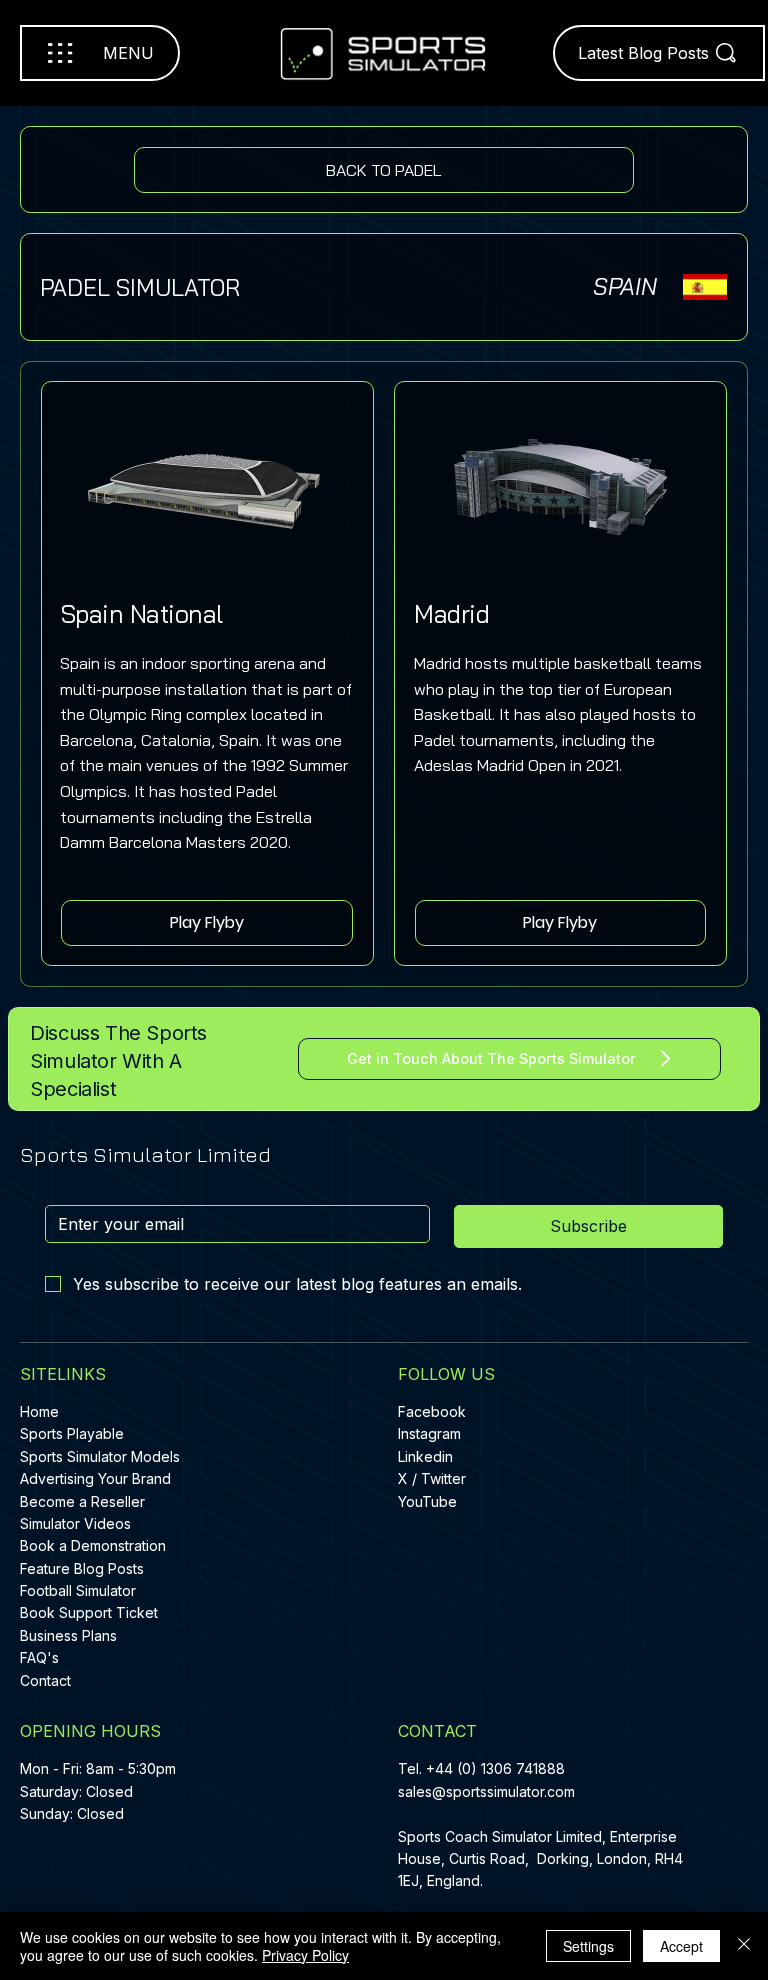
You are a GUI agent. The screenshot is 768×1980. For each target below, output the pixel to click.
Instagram (429, 1433)
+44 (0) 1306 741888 (495, 1768)
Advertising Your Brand (95, 1478)
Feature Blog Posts (82, 1568)
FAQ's (39, 1657)
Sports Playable (72, 1433)
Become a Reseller (82, 1501)
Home (39, 1411)
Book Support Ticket (89, 1612)
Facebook (432, 1411)
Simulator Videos (75, 1523)
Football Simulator (78, 1590)
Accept (681, 1946)
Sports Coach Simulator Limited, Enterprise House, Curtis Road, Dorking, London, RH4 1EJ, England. (540, 1859)
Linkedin (425, 1456)
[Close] (744, 1946)
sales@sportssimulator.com (486, 1791)
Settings (588, 1946)
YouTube (427, 1501)
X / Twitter (432, 1478)
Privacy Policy (305, 1955)
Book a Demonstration (93, 1545)
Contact (45, 1680)
